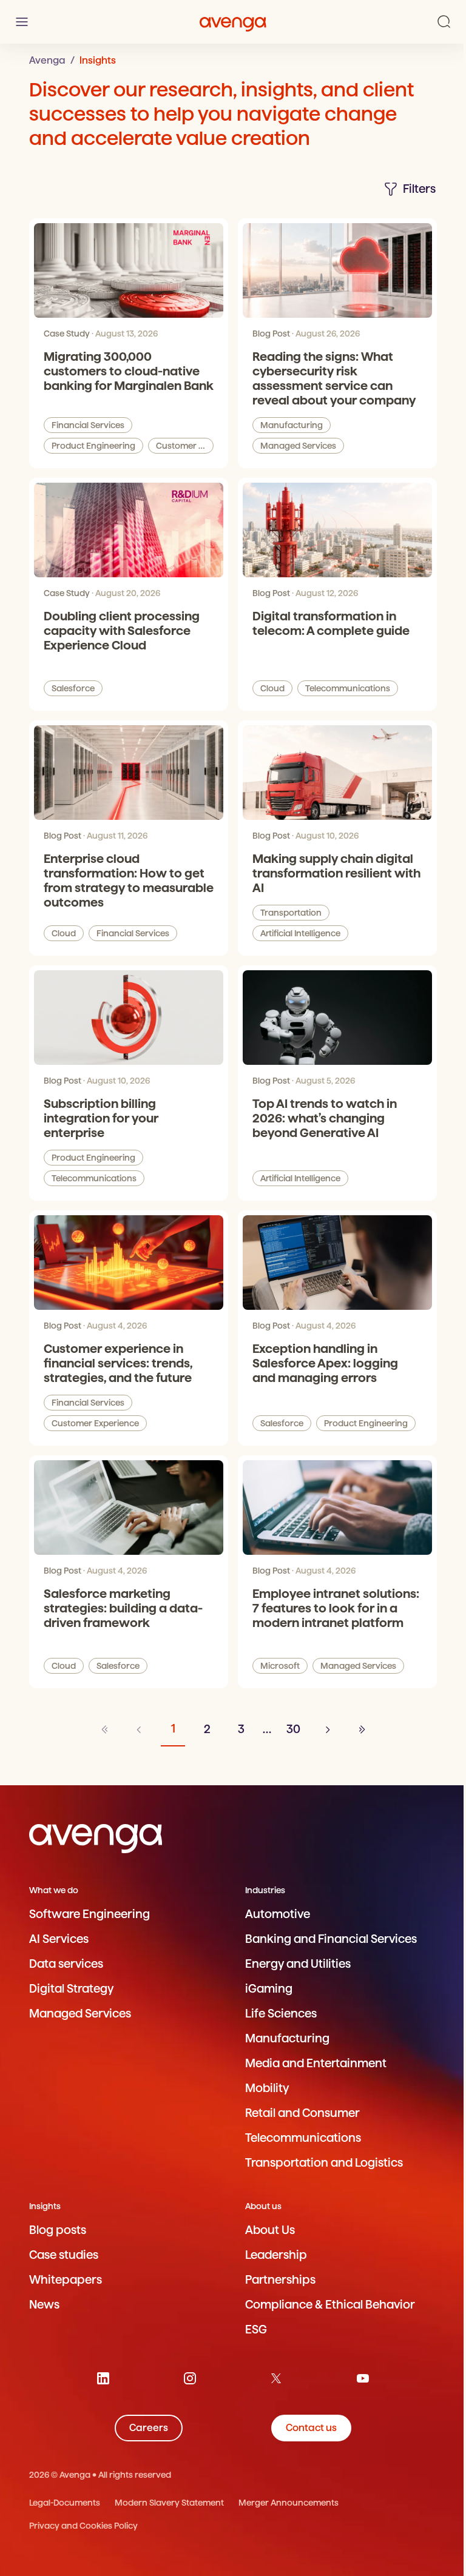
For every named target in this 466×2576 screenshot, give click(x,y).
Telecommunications (348, 688)
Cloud (272, 688)
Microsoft (280, 1666)
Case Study (67, 334)
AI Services (59, 1939)
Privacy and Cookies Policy (83, 2526)
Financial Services (88, 425)
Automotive (278, 1914)
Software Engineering (89, 1914)
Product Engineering (93, 446)
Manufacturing (292, 425)
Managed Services (298, 446)
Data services (66, 1964)
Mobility (267, 2088)
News (44, 2305)
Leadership (276, 2255)
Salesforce (73, 688)
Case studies (64, 2255)
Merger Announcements (289, 2503)
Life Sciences (281, 2014)
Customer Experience (185, 446)
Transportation (291, 913)
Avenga (47, 60)
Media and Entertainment (316, 2063)
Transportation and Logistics (324, 2163)
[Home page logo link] (233, 22)
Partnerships (280, 2280)
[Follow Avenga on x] (276, 2378)
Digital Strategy (71, 1989)
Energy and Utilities (298, 1964)
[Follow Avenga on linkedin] (103, 2378)
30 (293, 1729)
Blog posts (58, 2230)
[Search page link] (444, 22)
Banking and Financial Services (331, 1939)
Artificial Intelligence (300, 933)
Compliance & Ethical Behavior (330, 2305)
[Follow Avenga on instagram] (190, 2378)
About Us (270, 2230)
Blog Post (271, 334)
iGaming (269, 1989)
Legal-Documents (65, 2503)
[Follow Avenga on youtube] (363, 2378)
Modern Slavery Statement (169, 2503)
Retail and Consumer (302, 2113)
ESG (256, 2329)
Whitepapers (66, 2280)
